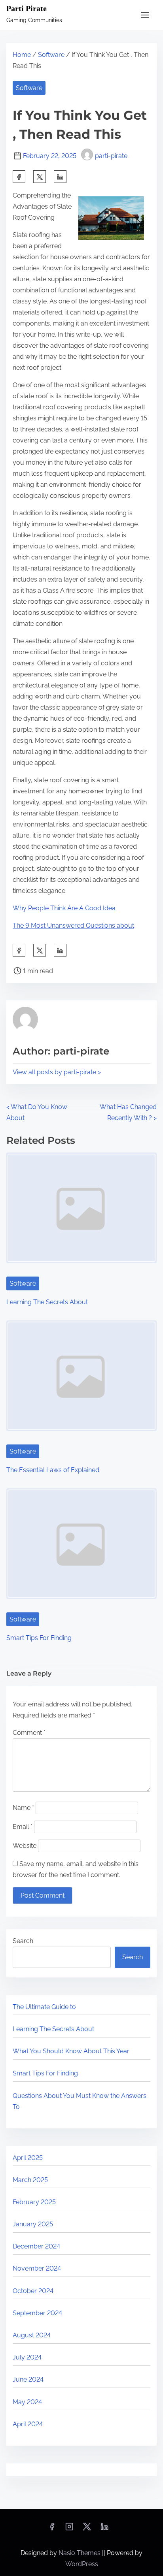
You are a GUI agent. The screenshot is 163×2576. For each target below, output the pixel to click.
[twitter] (40, 177)
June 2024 (28, 2379)
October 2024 (33, 2291)
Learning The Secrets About (47, 1302)
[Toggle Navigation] (145, 15)
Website (25, 1846)
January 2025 (33, 2224)
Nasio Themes (80, 2553)
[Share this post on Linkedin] (60, 177)
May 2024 (27, 2402)
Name (23, 1808)
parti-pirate (111, 156)
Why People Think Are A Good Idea (64, 908)
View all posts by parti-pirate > (57, 1072)
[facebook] (19, 177)
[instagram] (69, 2529)
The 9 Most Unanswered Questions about (73, 926)
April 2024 (28, 2424)
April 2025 (28, 2158)
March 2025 (30, 2180)
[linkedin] (104, 2529)
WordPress (82, 2564)
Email (23, 1827)
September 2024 (37, 2313)
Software (51, 55)
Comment (29, 1733)
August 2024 (32, 2335)
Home (22, 55)
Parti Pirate (27, 8)
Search (23, 1941)
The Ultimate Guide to (44, 2007)
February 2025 (34, 2202)
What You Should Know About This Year (71, 2051)
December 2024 (36, 2246)
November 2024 (37, 2268)
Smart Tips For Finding (39, 1638)
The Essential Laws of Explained (53, 1470)
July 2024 (27, 2357)
